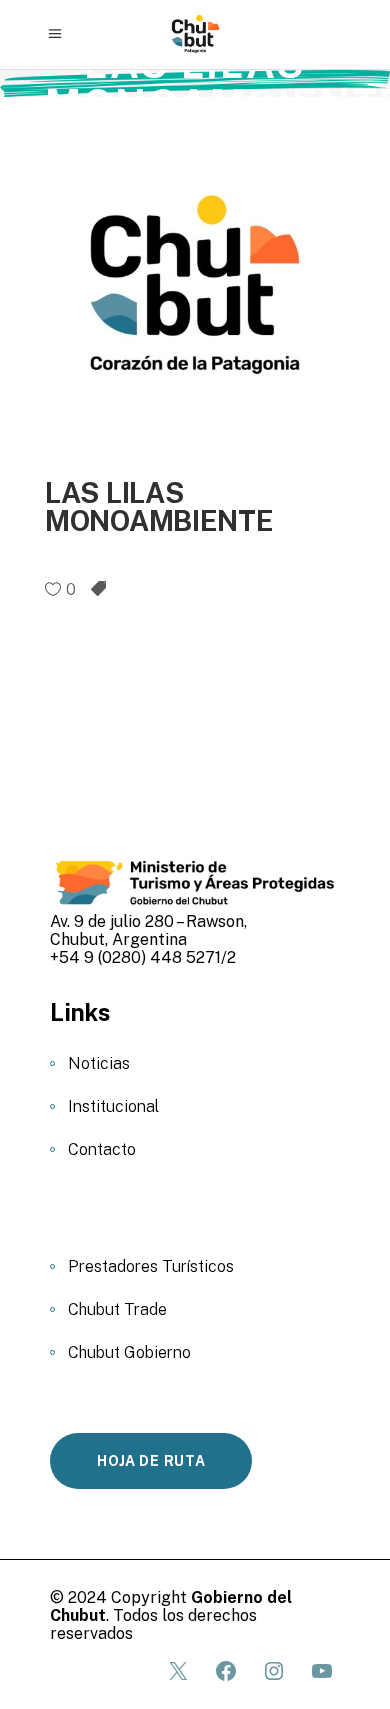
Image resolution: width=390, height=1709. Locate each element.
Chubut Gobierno (129, 1352)
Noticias (99, 1063)
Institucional (113, 1106)
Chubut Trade (117, 1309)
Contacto (102, 1149)
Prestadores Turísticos (151, 1266)
